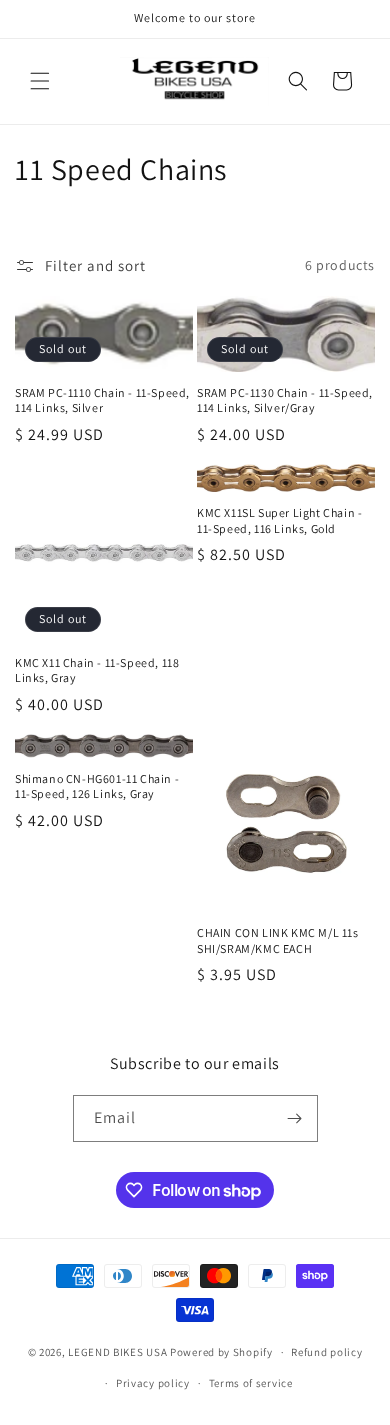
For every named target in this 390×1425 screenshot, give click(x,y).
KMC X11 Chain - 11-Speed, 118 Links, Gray (97, 670)
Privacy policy (153, 1383)
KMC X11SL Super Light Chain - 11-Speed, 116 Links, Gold (279, 520)
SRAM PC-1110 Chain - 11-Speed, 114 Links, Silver (102, 400)
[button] (40, 81)
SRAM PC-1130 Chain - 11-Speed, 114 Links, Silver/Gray (285, 400)
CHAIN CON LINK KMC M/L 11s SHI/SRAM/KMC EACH (278, 940)
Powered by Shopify (221, 1352)
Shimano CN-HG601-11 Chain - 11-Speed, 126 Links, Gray (97, 786)
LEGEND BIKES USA (117, 1352)
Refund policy (326, 1352)
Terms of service (251, 1383)
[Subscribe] (295, 1118)
